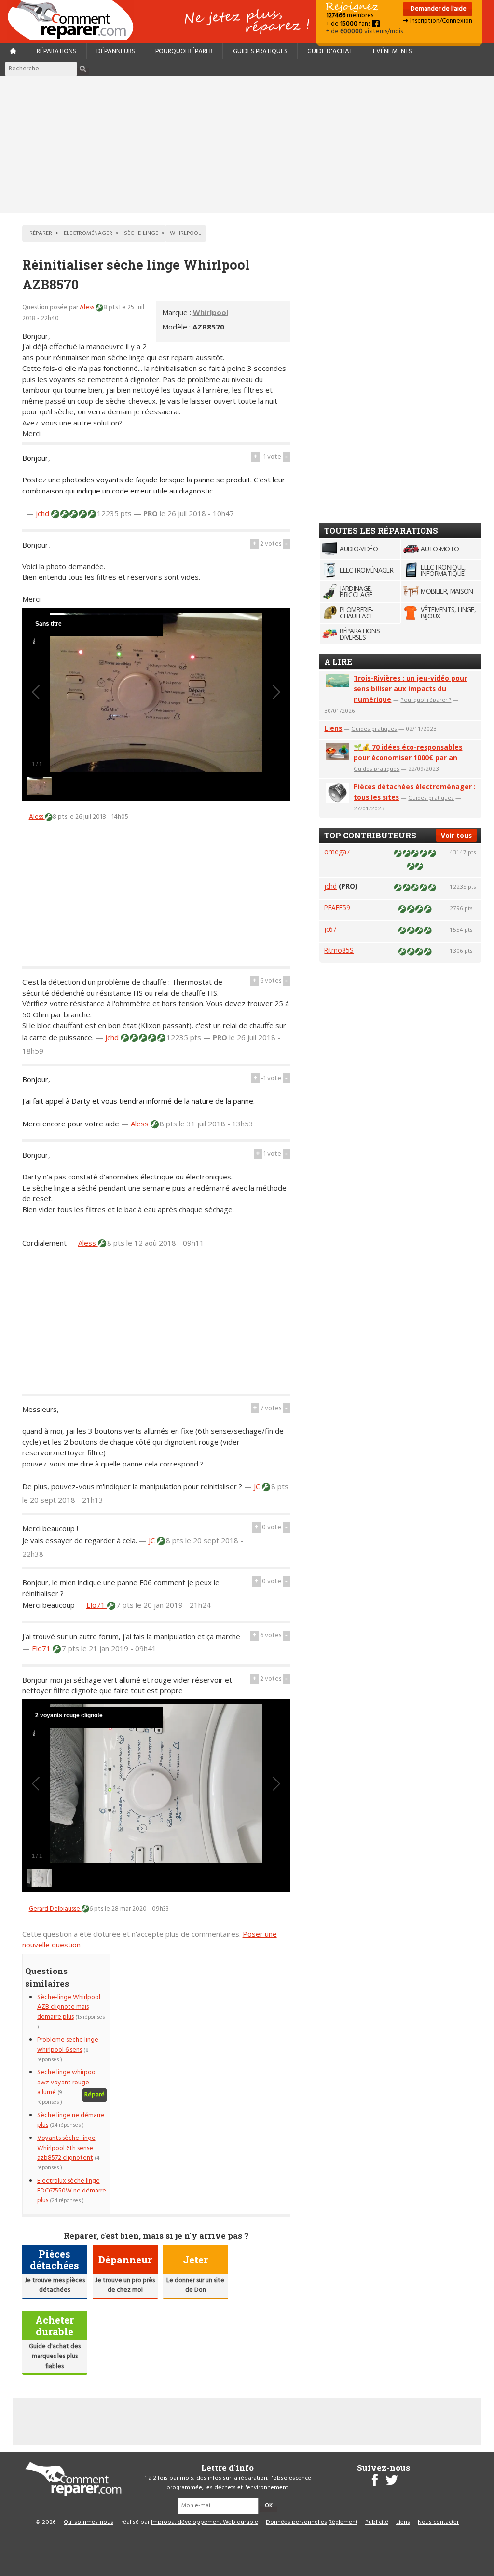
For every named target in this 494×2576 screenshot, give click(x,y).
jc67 (330, 929)
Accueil (74, 20)
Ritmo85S (339, 950)
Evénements (392, 51)
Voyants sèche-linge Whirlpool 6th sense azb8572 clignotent (66, 2148)
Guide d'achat (330, 51)
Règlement (343, 2522)
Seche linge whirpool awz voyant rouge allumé (67, 2083)
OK (269, 2506)
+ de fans (349, 24)
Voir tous (456, 835)
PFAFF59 (337, 908)
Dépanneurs (116, 51)
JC (258, 1486)
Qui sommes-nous (89, 2522)
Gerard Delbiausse (55, 1909)
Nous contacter (438, 2522)
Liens (333, 728)
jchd (43, 513)
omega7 (337, 852)
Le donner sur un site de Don (195, 2285)
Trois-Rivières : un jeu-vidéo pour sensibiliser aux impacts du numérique (410, 689)
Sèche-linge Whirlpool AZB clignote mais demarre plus (69, 2007)
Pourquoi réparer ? (426, 700)
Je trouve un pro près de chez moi (125, 2285)
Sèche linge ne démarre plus (71, 2120)
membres (350, 16)
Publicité (377, 2522)
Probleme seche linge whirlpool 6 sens (68, 2045)
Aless (88, 308)
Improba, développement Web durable (205, 2522)
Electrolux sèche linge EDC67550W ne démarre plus (72, 2191)
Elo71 (97, 1605)
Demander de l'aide (438, 9)
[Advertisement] (247, 144)
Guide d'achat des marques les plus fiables (55, 2357)
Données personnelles (296, 2522)
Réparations (56, 51)
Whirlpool (211, 312)
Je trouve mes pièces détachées (55, 2285)
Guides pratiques (260, 51)
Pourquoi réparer (184, 51)
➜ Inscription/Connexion (438, 21)
